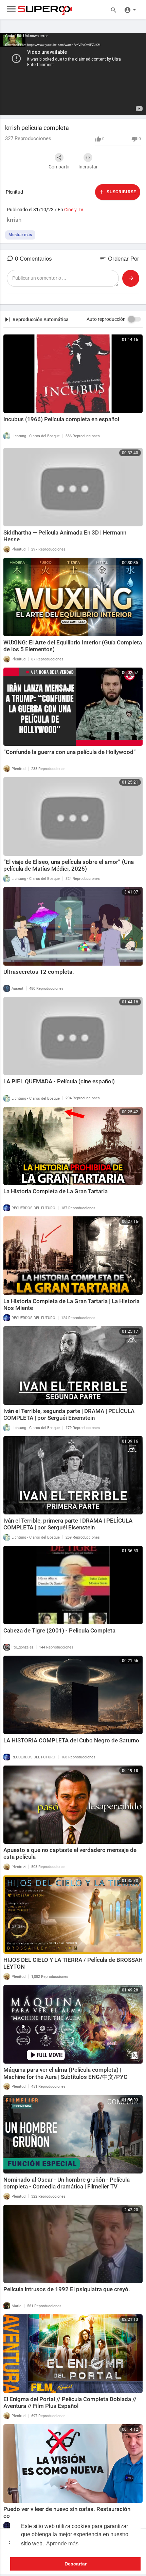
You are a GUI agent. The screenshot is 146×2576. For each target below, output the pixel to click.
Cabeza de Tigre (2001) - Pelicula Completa (59, 1630)
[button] (130, 10)
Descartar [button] (76, 2564)
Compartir (59, 167)
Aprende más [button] (62, 2544)
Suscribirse (121, 192)
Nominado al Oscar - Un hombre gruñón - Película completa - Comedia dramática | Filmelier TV (67, 2183)
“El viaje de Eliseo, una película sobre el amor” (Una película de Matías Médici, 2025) (69, 865)
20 (102, 107)
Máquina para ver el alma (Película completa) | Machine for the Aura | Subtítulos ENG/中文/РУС (65, 2073)
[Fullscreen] (136, 107)
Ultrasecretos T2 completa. (39, 972)
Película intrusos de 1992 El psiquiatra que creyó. (67, 2289)
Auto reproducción (106, 319)
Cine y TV (74, 210)
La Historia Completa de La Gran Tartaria (56, 1191)
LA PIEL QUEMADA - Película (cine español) (59, 1081)
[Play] (9, 107)
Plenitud (14, 192)
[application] (73, 74)
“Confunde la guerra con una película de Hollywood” (70, 752)
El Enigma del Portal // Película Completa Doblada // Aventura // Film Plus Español (70, 2402)
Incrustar (88, 167)
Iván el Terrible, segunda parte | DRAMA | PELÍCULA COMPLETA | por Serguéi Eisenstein (69, 1414)
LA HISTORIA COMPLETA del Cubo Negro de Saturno (71, 1740)
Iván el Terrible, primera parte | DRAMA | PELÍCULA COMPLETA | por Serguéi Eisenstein (68, 1524)
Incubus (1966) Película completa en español (61, 419)
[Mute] (125, 107)
